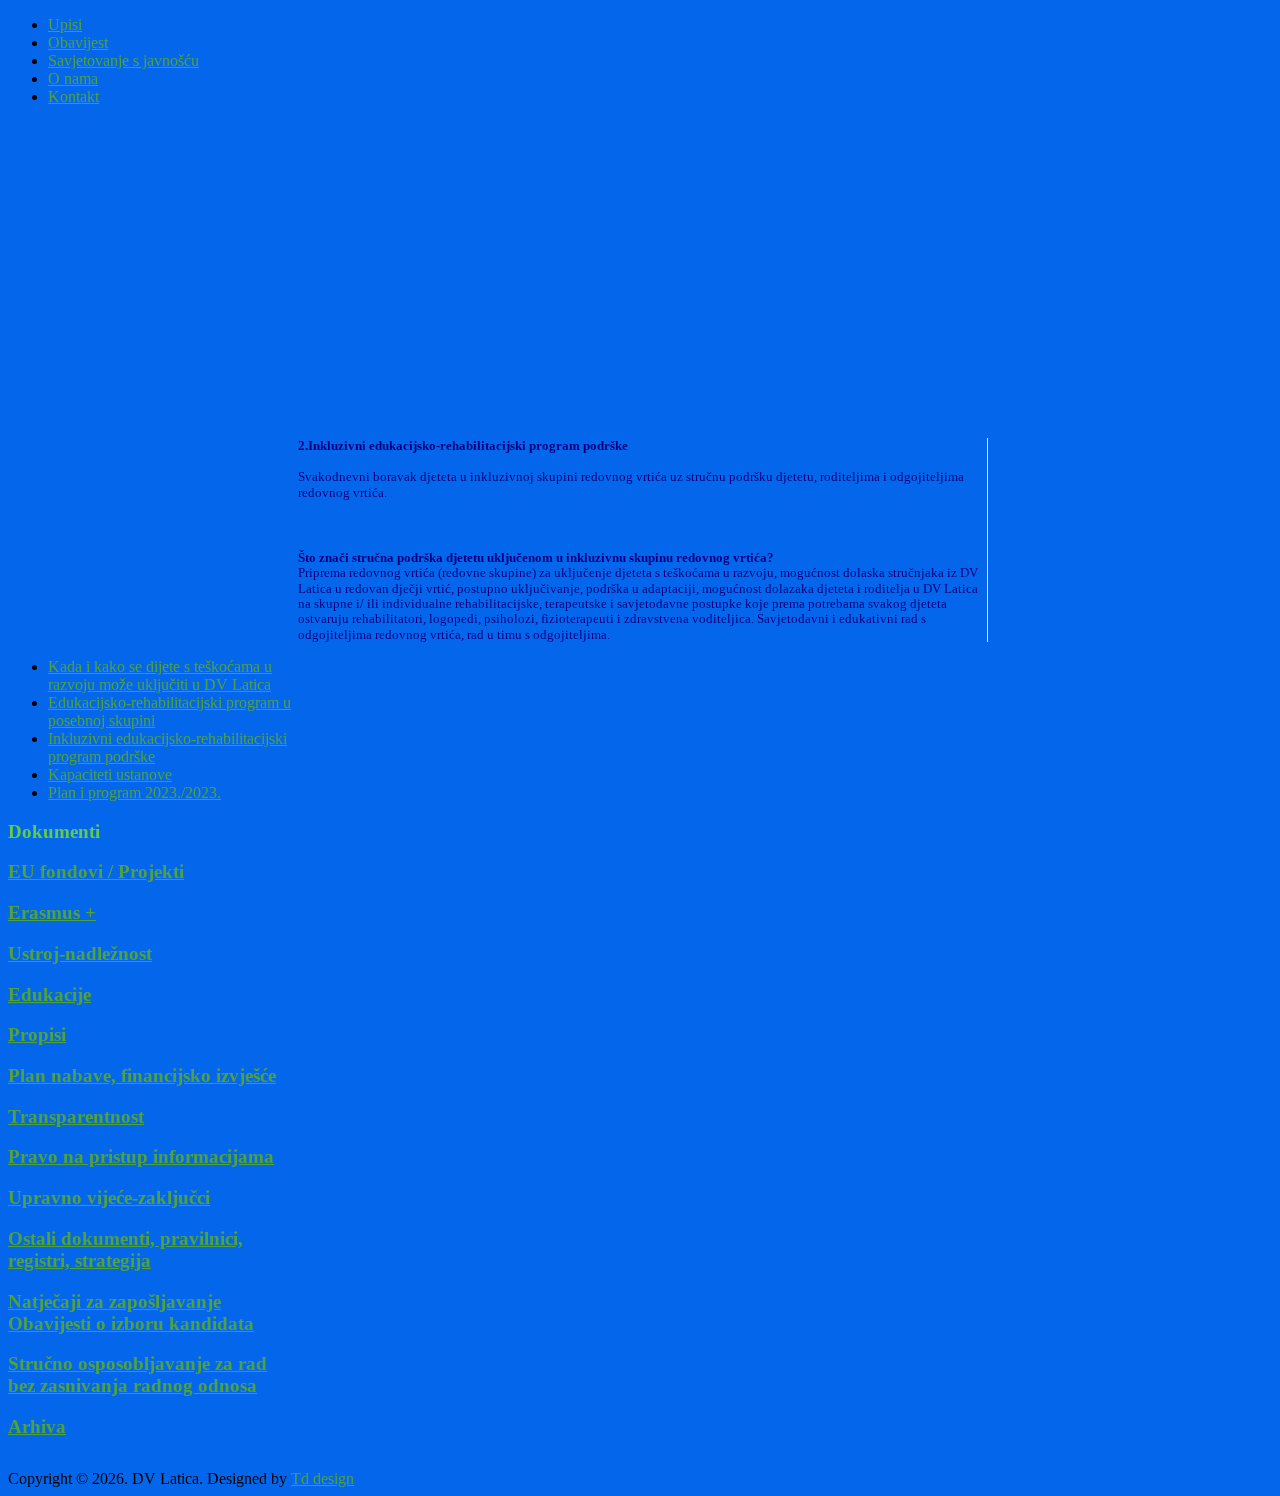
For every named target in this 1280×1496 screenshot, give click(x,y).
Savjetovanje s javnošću (123, 60)
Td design (322, 1478)
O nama (73, 78)
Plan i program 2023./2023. (134, 792)
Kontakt (73, 96)
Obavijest (78, 42)
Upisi (65, 24)
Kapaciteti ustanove (110, 774)
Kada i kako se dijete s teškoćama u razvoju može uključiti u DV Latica (160, 675)
